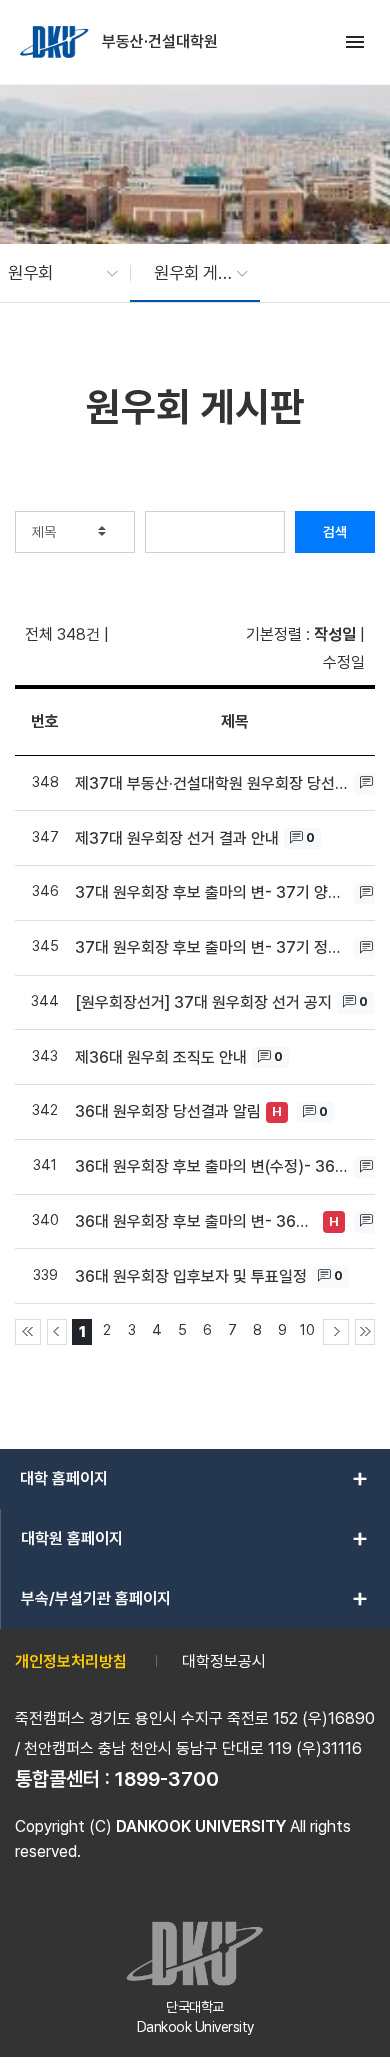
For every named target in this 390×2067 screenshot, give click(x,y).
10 (307, 1329)
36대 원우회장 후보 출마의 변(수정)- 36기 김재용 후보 (212, 1166)
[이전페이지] (57, 1332)
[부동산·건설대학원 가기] (56, 42)
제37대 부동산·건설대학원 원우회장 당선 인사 (212, 783)
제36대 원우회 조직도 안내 (161, 1057)
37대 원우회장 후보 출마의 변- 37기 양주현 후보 (212, 892)
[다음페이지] (336, 1332)
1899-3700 (167, 1779)
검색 (335, 532)
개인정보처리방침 (71, 1661)
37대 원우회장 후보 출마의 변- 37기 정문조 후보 (212, 947)
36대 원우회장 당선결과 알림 (168, 1111)
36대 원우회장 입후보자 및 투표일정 (191, 1276)
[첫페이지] (28, 1332)
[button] (53, 273)
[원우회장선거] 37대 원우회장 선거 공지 (203, 1002)
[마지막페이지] (365, 1332)
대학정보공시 (224, 1661)
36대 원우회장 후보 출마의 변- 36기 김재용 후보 (196, 1221)
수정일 (344, 662)
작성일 (335, 634)
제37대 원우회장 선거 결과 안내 (177, 838)
